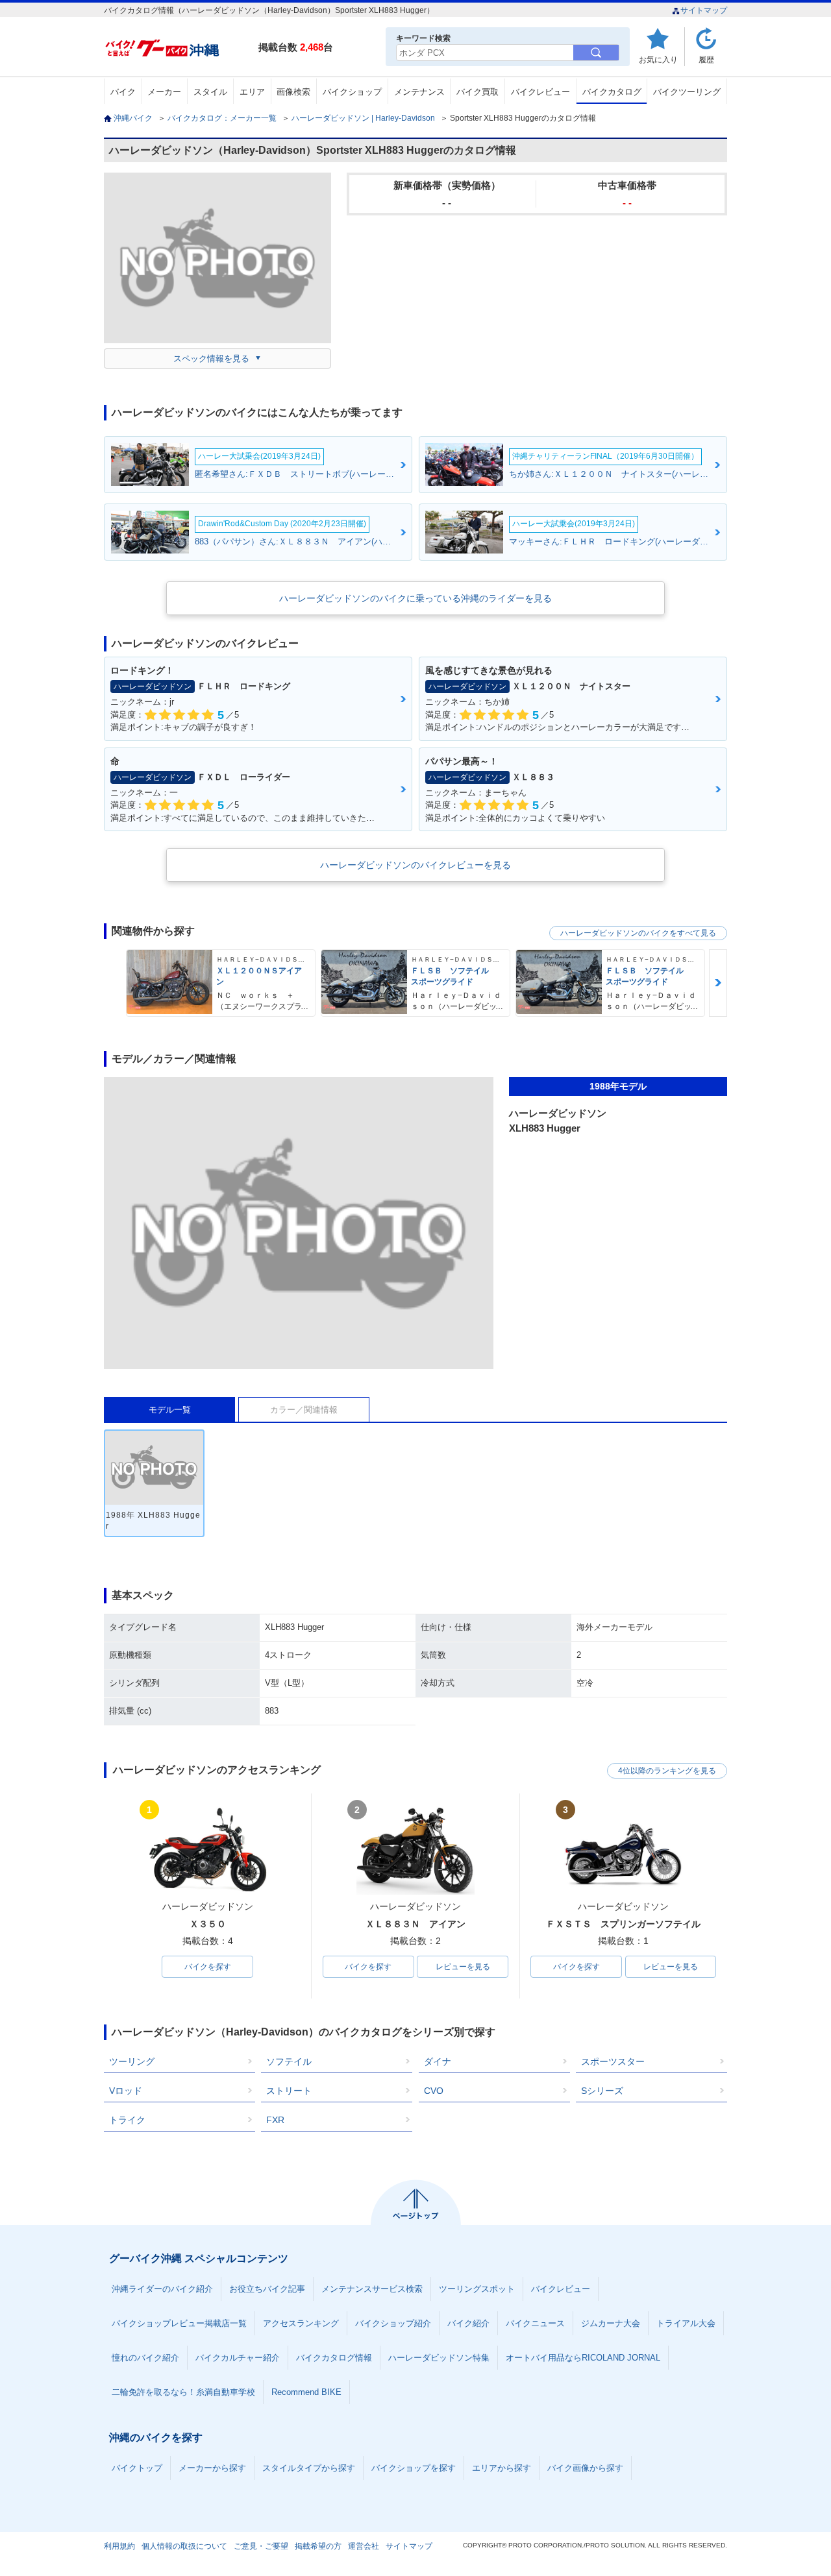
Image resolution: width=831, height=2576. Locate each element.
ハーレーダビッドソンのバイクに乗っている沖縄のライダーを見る (415, 598)
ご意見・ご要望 (261, 2546)
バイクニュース (535, 2323)
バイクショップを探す (414, 2468)
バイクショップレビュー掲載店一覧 (179, 2323)
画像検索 (293, 92)
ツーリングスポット (477, 2289)
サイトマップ (704, 10)
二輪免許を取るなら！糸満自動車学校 (183, 2392)
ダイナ (438, 2061)
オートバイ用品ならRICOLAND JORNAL (583, 2358)
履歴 (706, 59)
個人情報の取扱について (184, 2546)
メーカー (164, 92)
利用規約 (119, 2546)
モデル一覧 (170, 1410)
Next (718, 983)
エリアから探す (502, 2468)
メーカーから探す (212, 2468)
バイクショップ (352, 92)
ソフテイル (289, 2061)
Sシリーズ (602, 2091)
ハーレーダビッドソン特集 (439, 2358)
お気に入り (658, 59)
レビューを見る (463, 1967)
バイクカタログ (612, 92)
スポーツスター (613, 2061)
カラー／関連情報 (304, 1410)
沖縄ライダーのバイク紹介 (162, 2289)
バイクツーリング (687, 92)
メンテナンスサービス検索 (372, 2289)
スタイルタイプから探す (309, 2468)
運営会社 (364, 2546)
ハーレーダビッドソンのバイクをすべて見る (638, 933)
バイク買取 (478, 92)
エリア (252, 92)
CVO (434, 2091)
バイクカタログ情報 (334, 2358)
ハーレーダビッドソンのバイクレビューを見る (415, 865)
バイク (123, 92)
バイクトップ (137, 2468)
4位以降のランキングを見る (667, 1771)
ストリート (289, 2091)
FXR (275, 2120)
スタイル (210, 92)
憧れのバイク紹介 (145, 2358)
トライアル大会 (686, 2323)
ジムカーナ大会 (611, 2323)
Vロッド (126, 2091)
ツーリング (132, 2061)
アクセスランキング (301, 2323)
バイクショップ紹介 (393, 2323)
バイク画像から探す (585, 2468)
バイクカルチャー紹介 (238, 2358)
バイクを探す (208, 1967)
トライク (127, 2120)
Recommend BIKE (306, 2392)
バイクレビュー (540, 92)
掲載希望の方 (318, 2546)
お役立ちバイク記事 (267, 2289)
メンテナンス (419, 92)
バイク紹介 (468, 2323)
